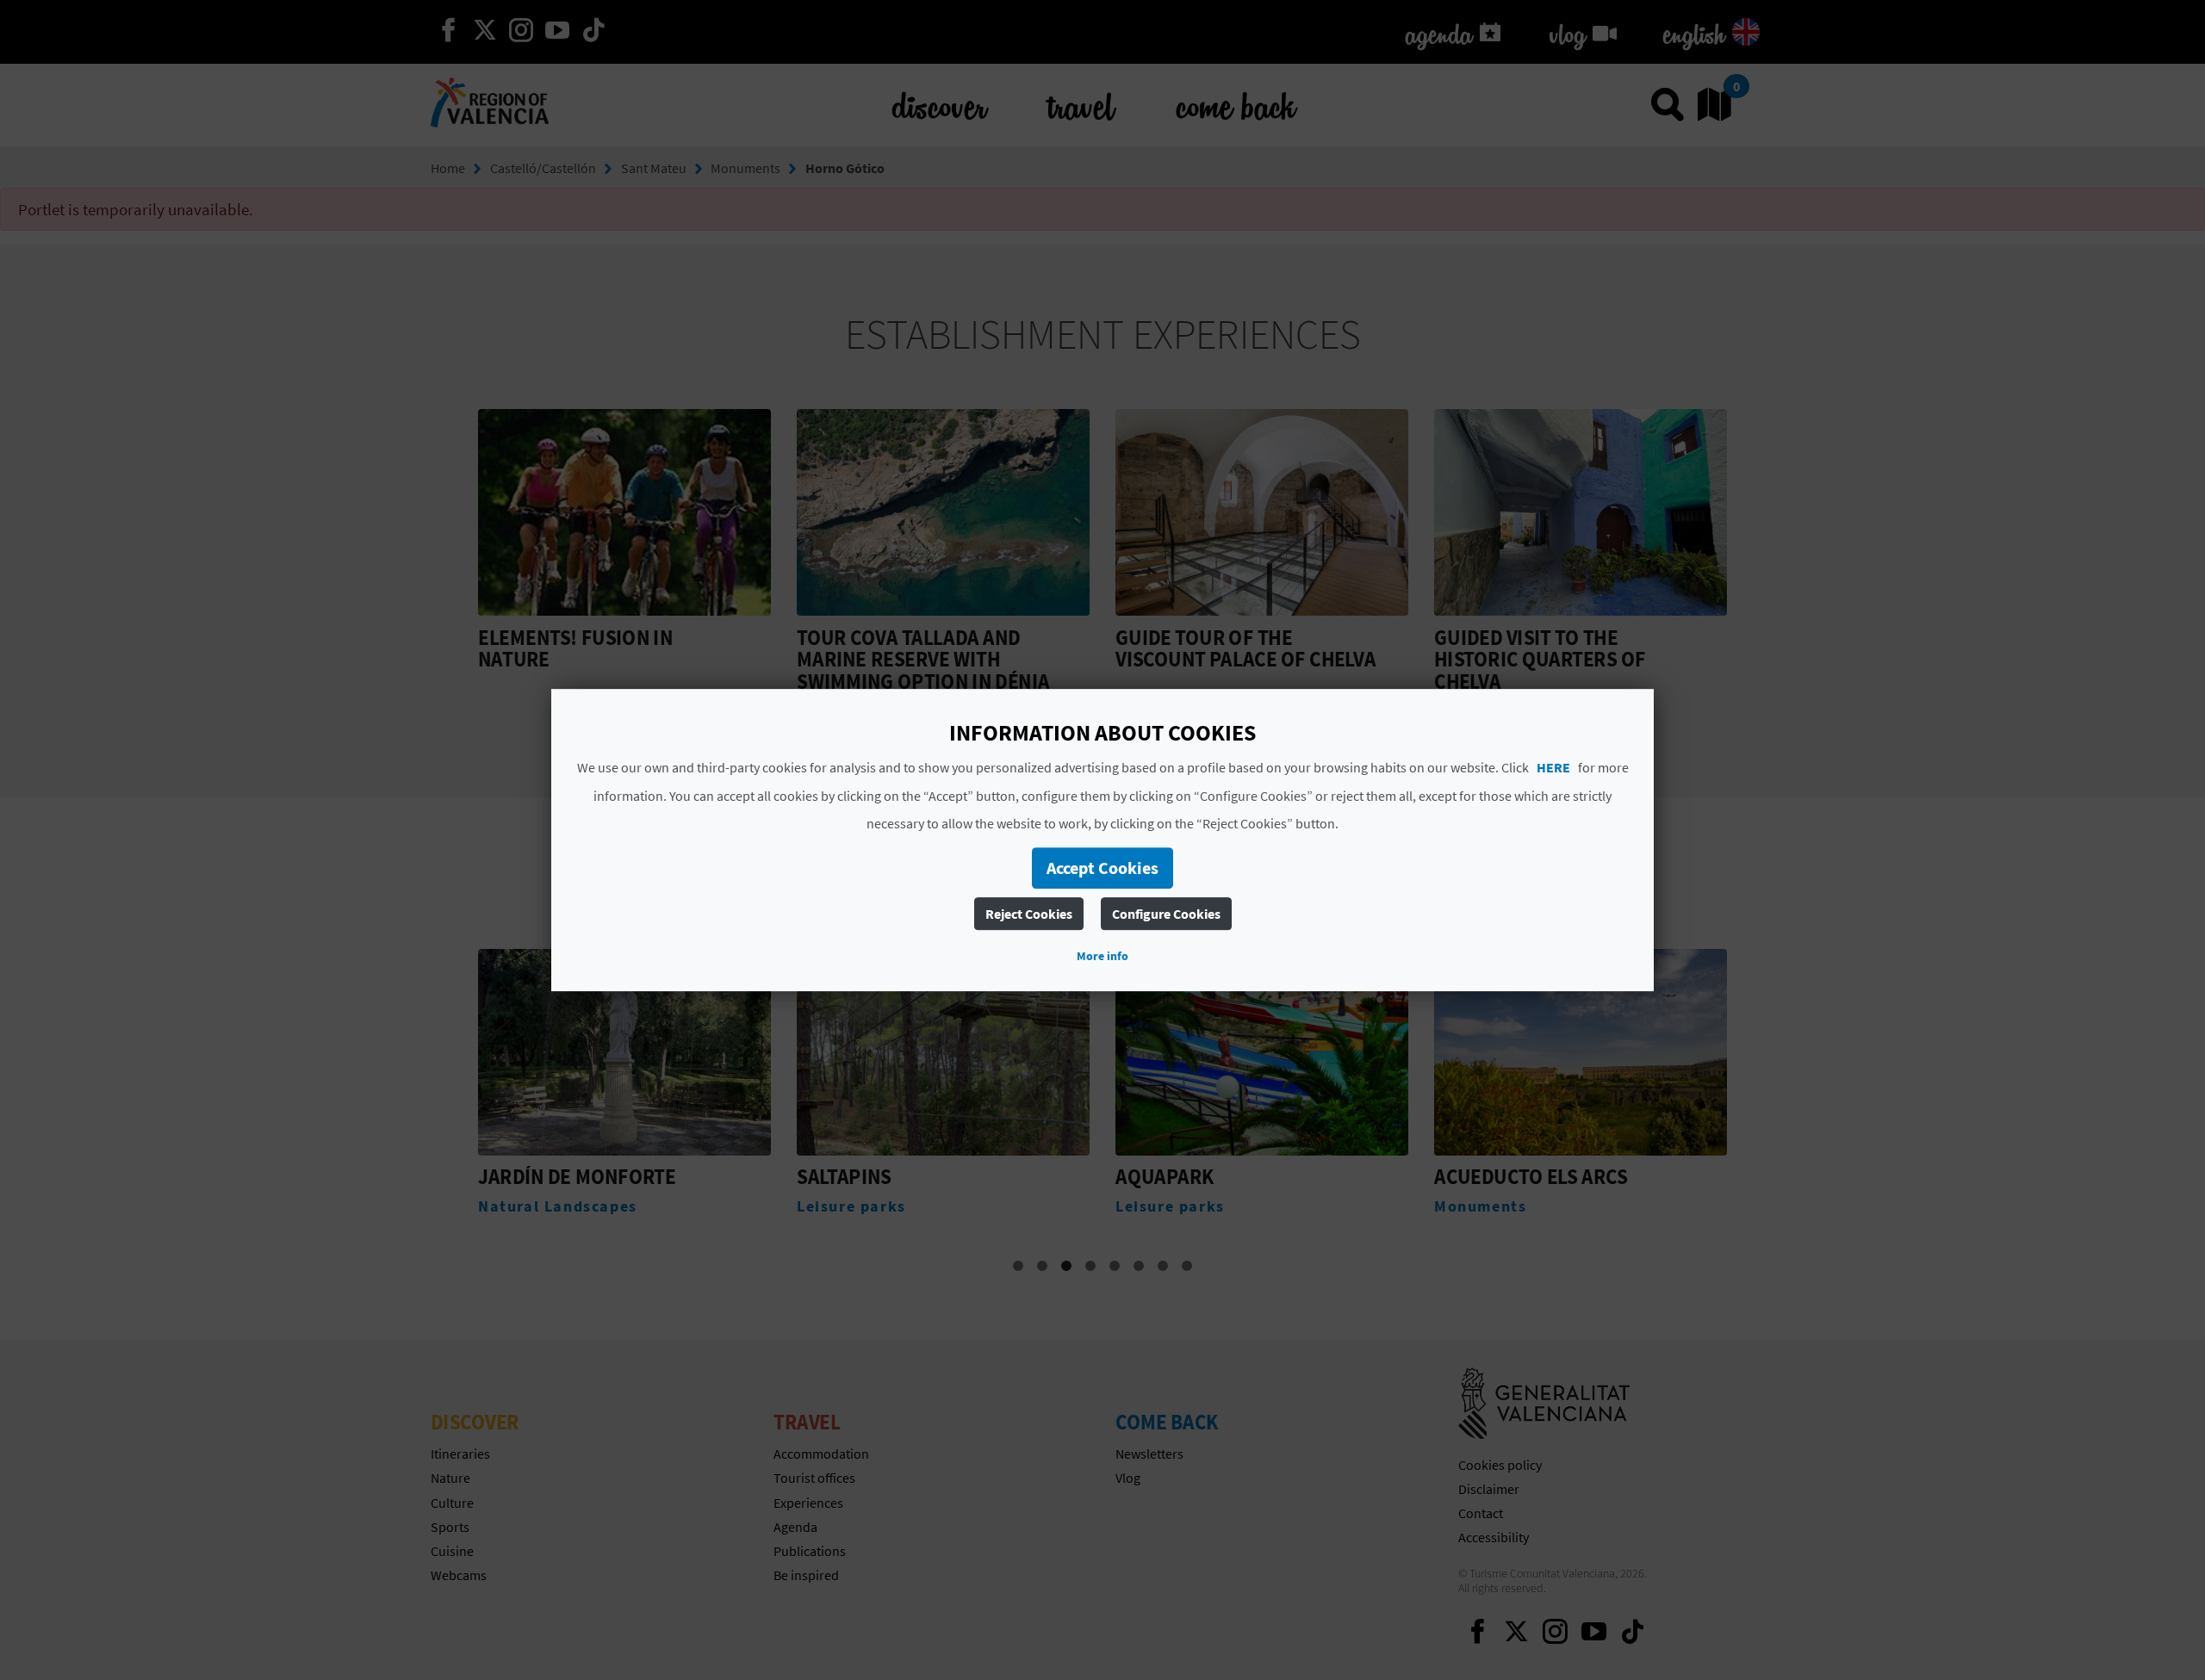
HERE (1553, 767)
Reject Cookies (1029, 914)
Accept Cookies (1102, 868)
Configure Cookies (1166, 914)
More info (1102, 956)
